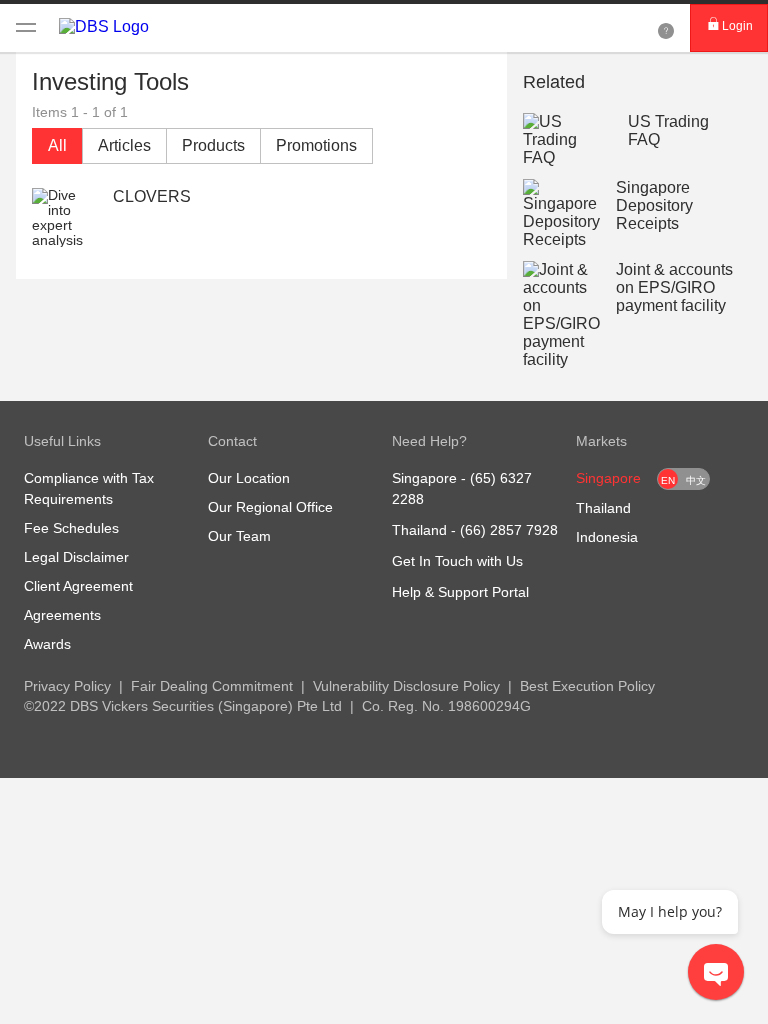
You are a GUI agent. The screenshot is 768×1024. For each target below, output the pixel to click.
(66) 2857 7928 (509, 530)
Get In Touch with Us (457, 561)
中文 (696, 480)
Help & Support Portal (460, 592)
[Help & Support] (666, 28)
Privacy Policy (67, 686)
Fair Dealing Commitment (212, 686)
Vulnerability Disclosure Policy (406, 686)
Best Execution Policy (587, 686)
